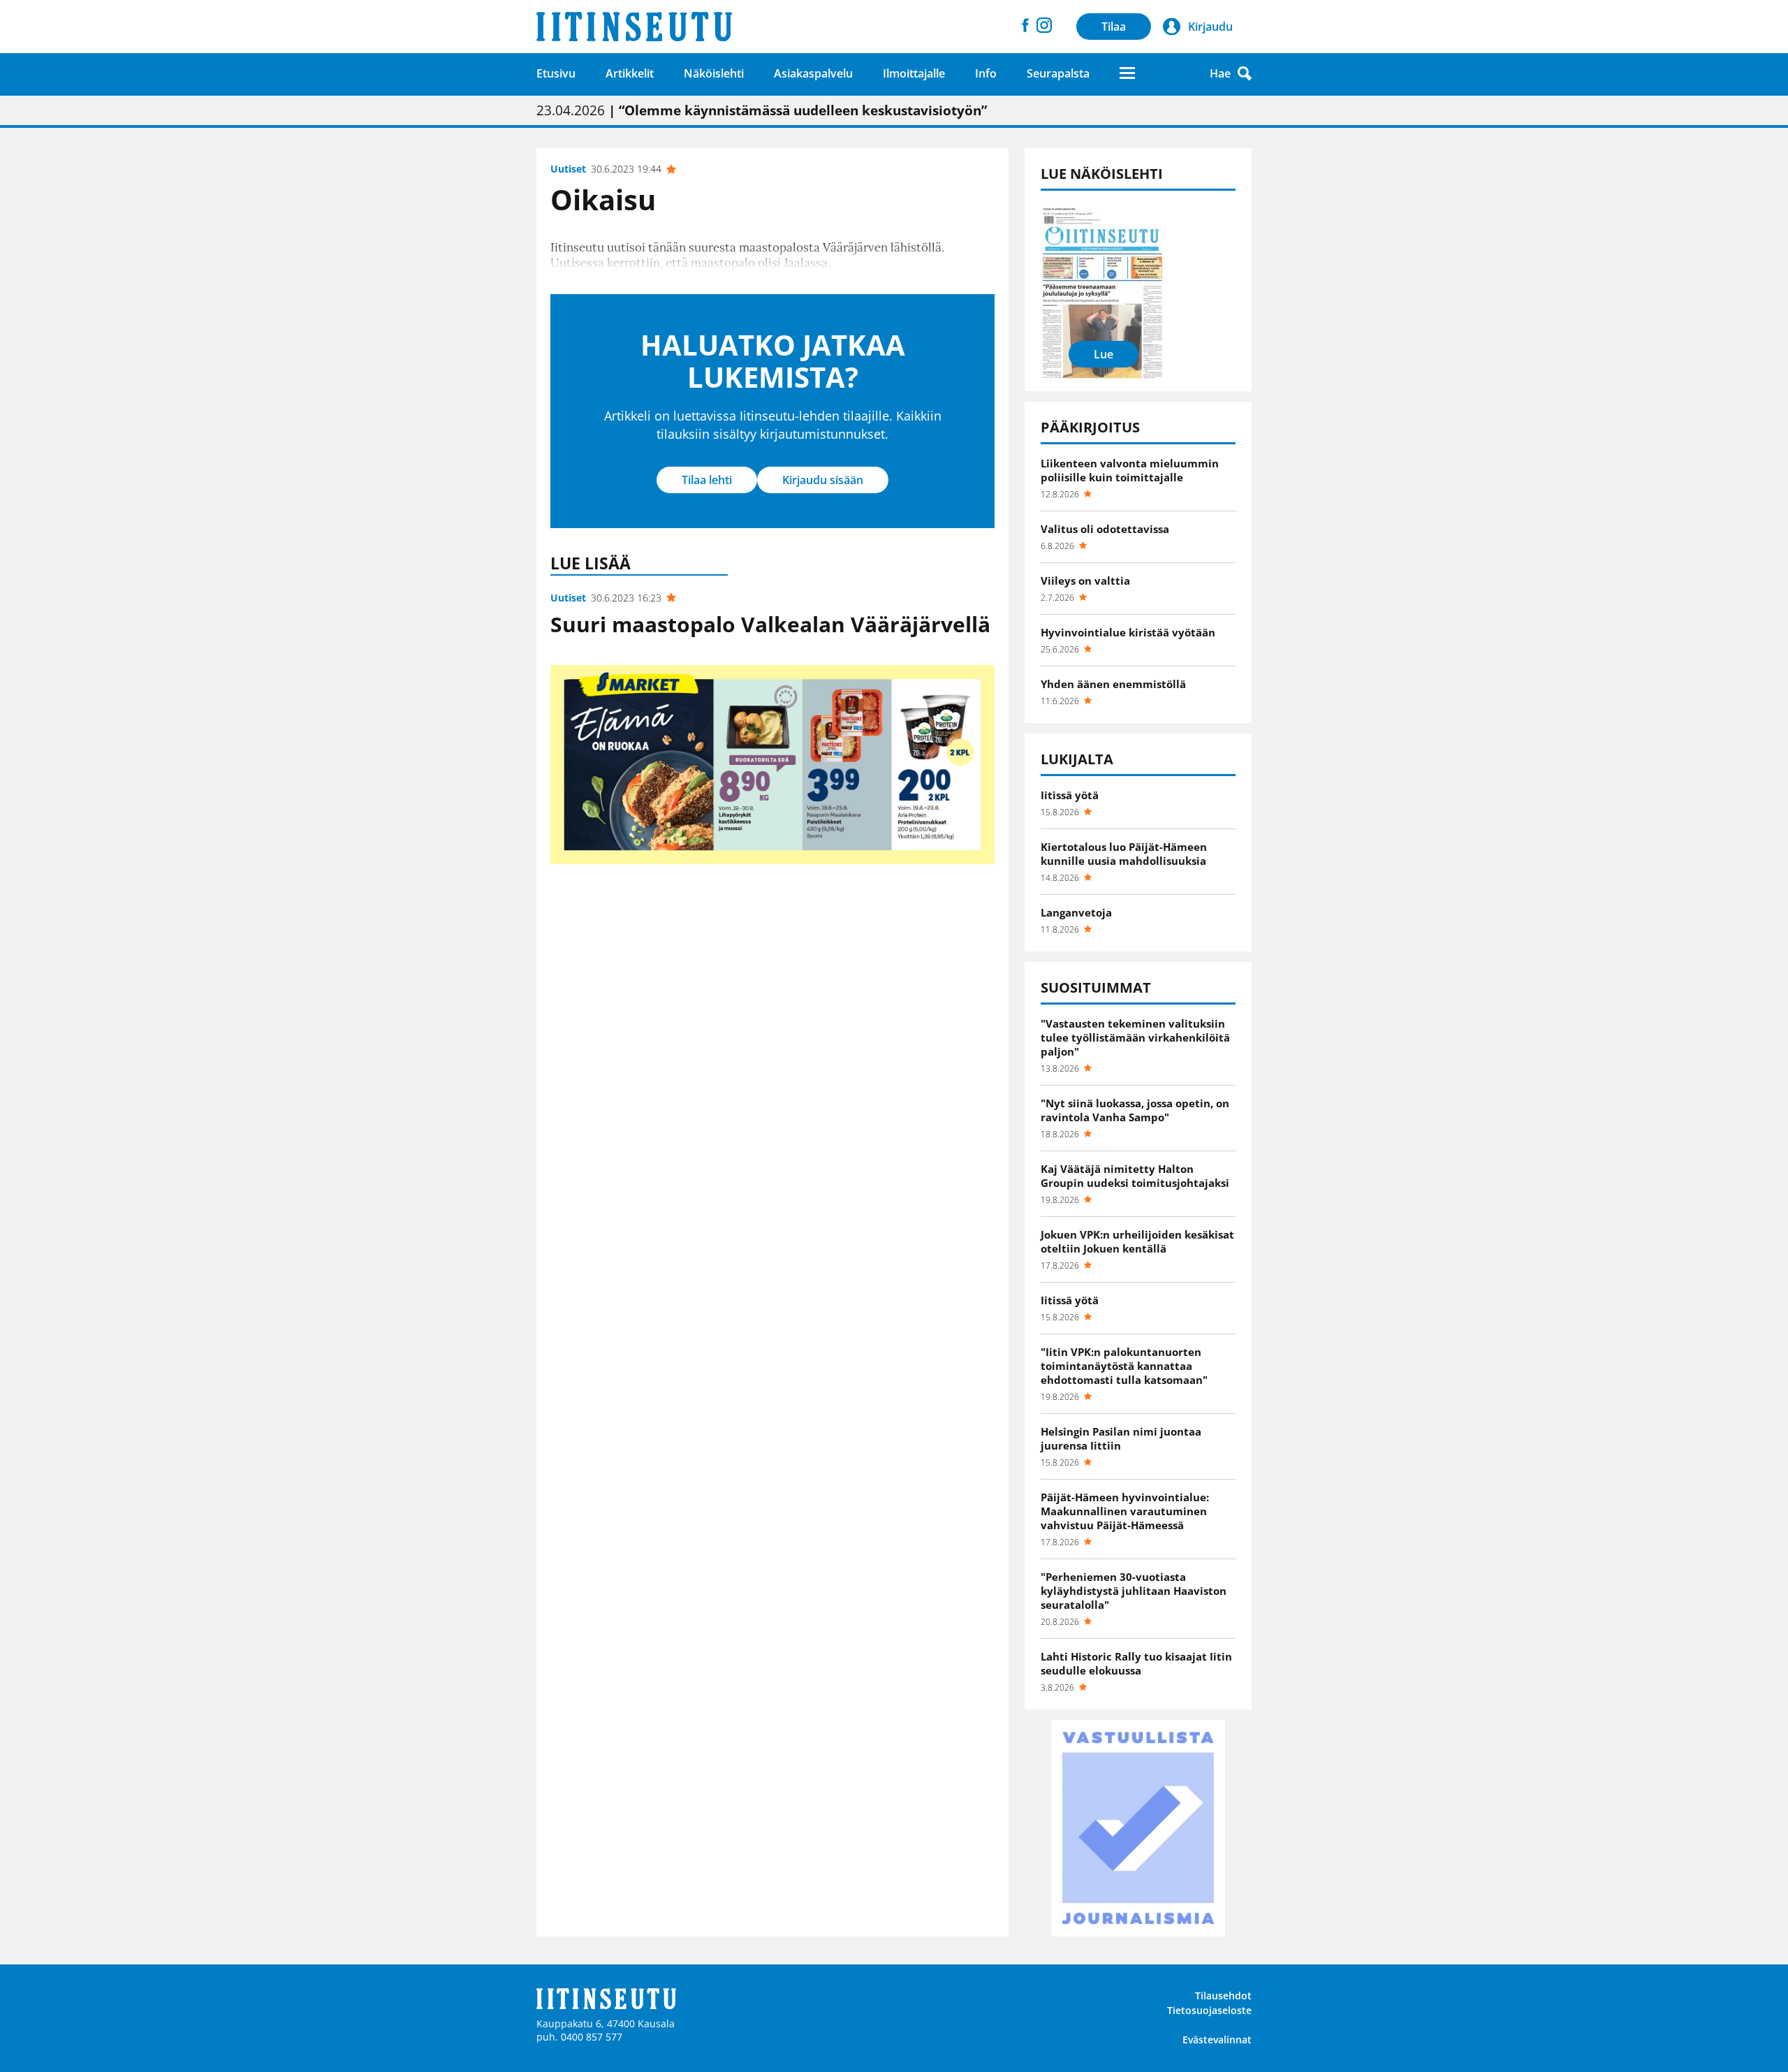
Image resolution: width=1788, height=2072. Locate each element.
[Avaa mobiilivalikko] (1127, 73)
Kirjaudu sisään (823, 480)
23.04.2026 (762, 110)
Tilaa (1114, 27)
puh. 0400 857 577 (579, 2037)
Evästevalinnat (1217, 2040)
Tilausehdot (1223, 1996)
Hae (1220, 73)
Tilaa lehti (707, 480)
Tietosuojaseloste (1209, 2010)
